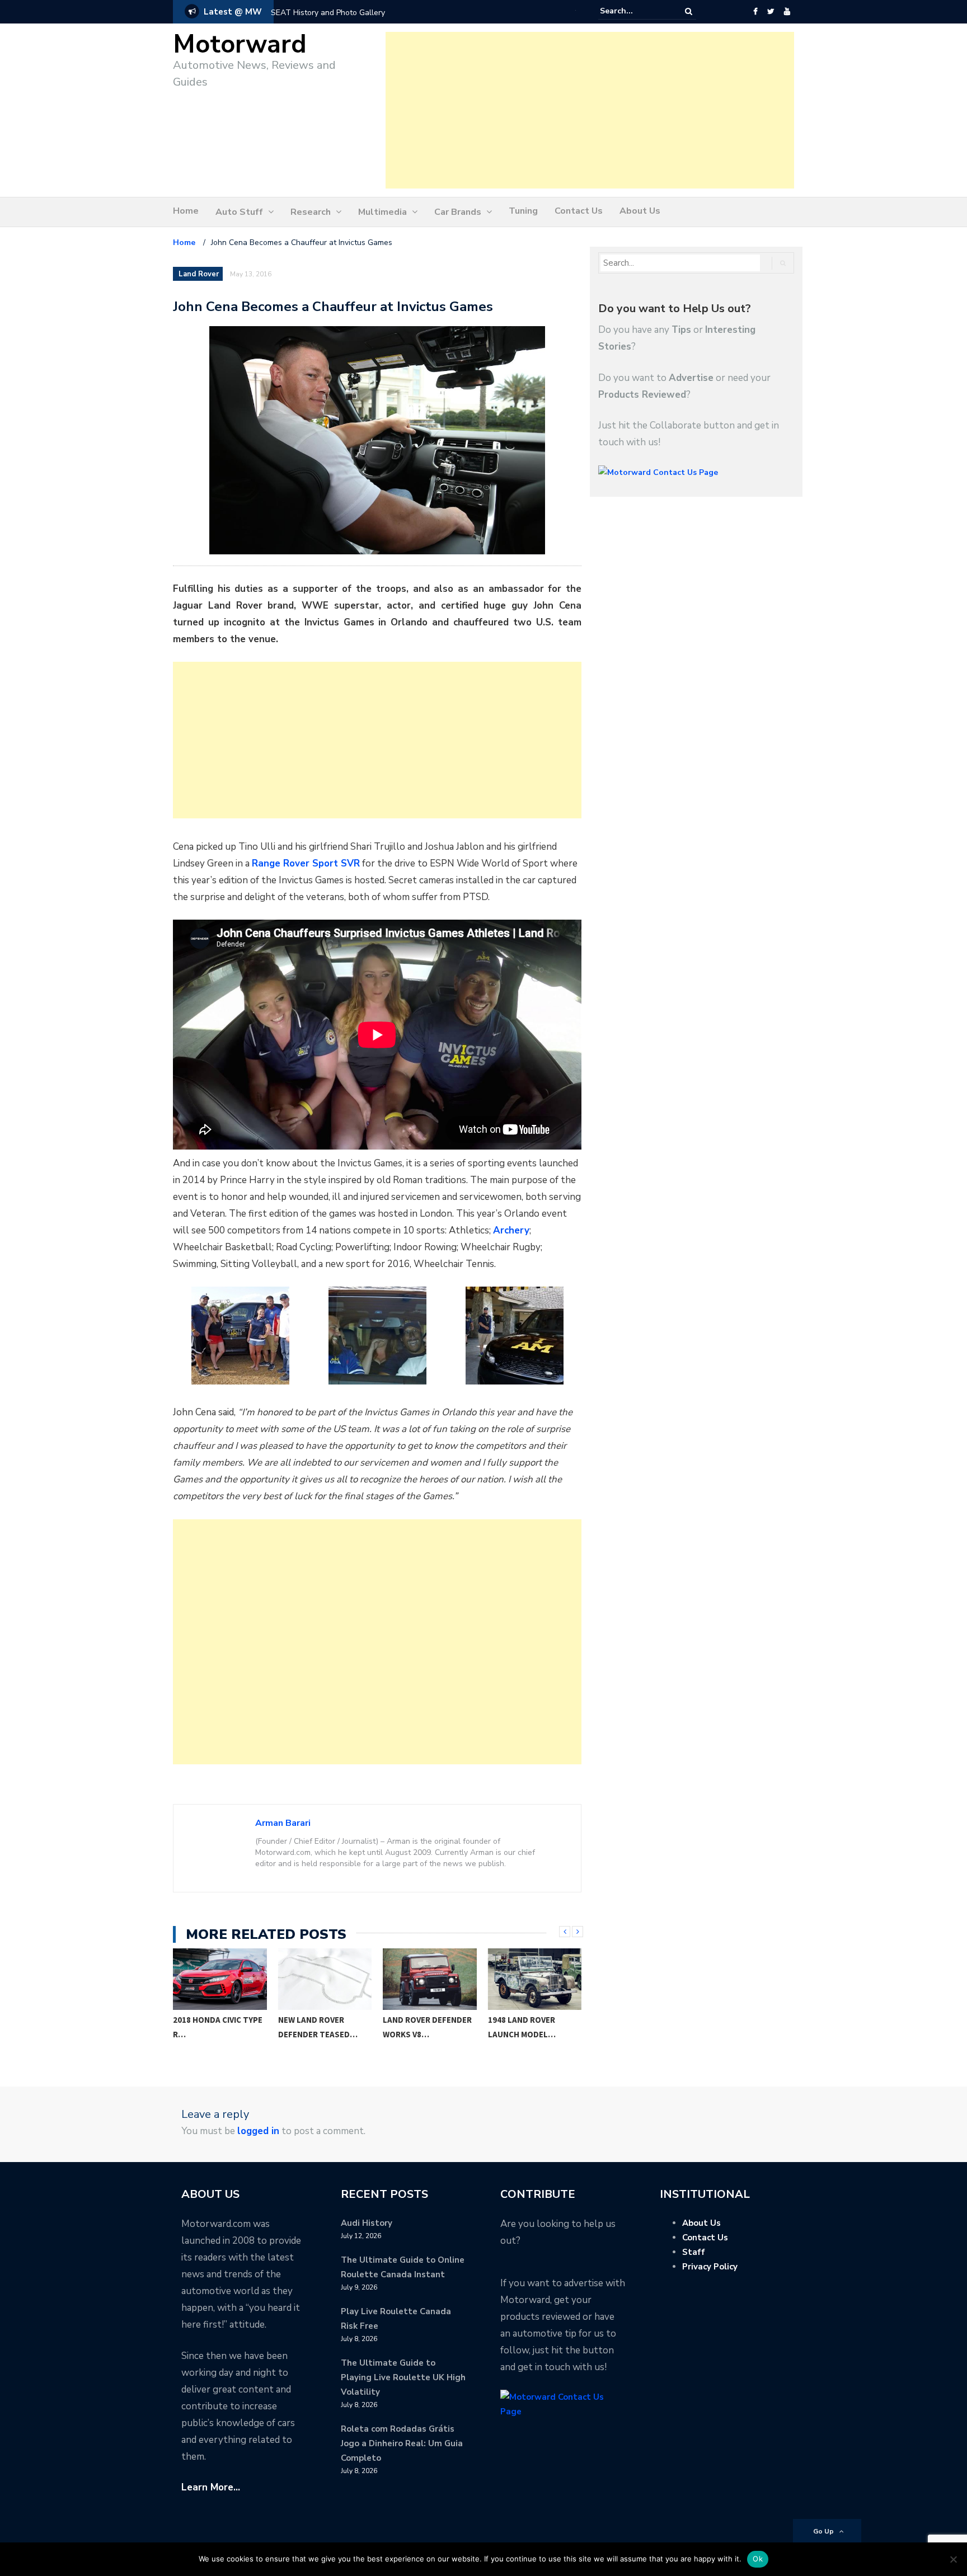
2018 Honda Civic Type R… (218, 2027)
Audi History (367, 2223)
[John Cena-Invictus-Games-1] (240, 1336)
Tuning (523, 211)
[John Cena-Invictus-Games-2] (377, 1336)
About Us (640, 211)
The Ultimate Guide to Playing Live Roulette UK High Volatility (403, 2377)
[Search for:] (634, 11)
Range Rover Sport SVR (306, 863)
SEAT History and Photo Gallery (328, 13)
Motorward (240, 44)
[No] (953, 2559)
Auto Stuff (239, 212)
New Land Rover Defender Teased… (318, 2027)
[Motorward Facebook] (755, 12)
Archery (511, 1230)
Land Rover (199, 274)
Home (186, 211)
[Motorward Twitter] (771, 12)
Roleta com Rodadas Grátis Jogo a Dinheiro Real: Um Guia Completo (402, 2443)
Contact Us (579, 211)
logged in (258, 2131)
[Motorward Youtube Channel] (787, 12)
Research (311, 212)
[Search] (689, 11)
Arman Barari (283, 1823)
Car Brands (458, 212)
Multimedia (382, 212)
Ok (758, 2559)
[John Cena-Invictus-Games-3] (514, 1336)
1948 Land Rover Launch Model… (522, 2027)
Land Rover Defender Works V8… (427, 2027)
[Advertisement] (590, 110)
